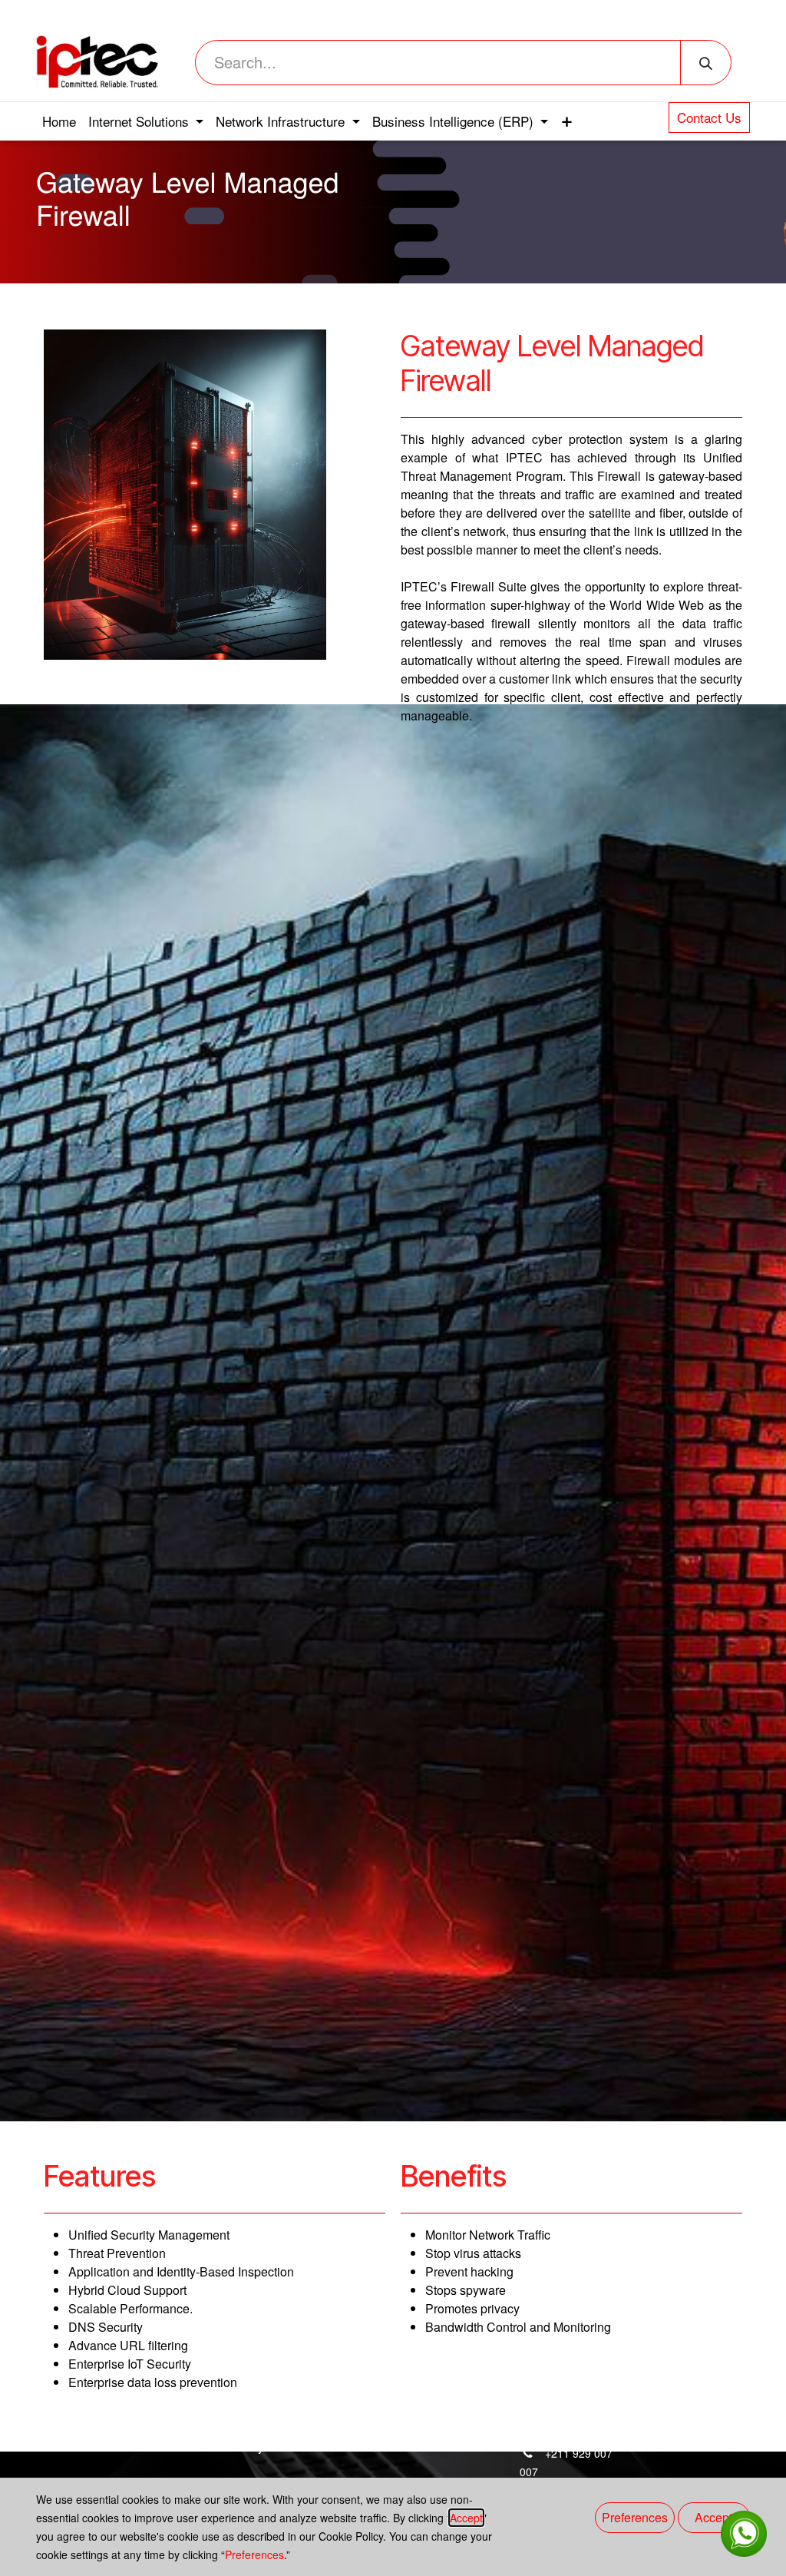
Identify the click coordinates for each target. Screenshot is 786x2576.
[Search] (706, 63)
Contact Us (709, 117)
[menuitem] (59, 121)
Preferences (254, 2554)
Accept (466, 2518)
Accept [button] (713, 2517)
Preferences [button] (635, 2517)
